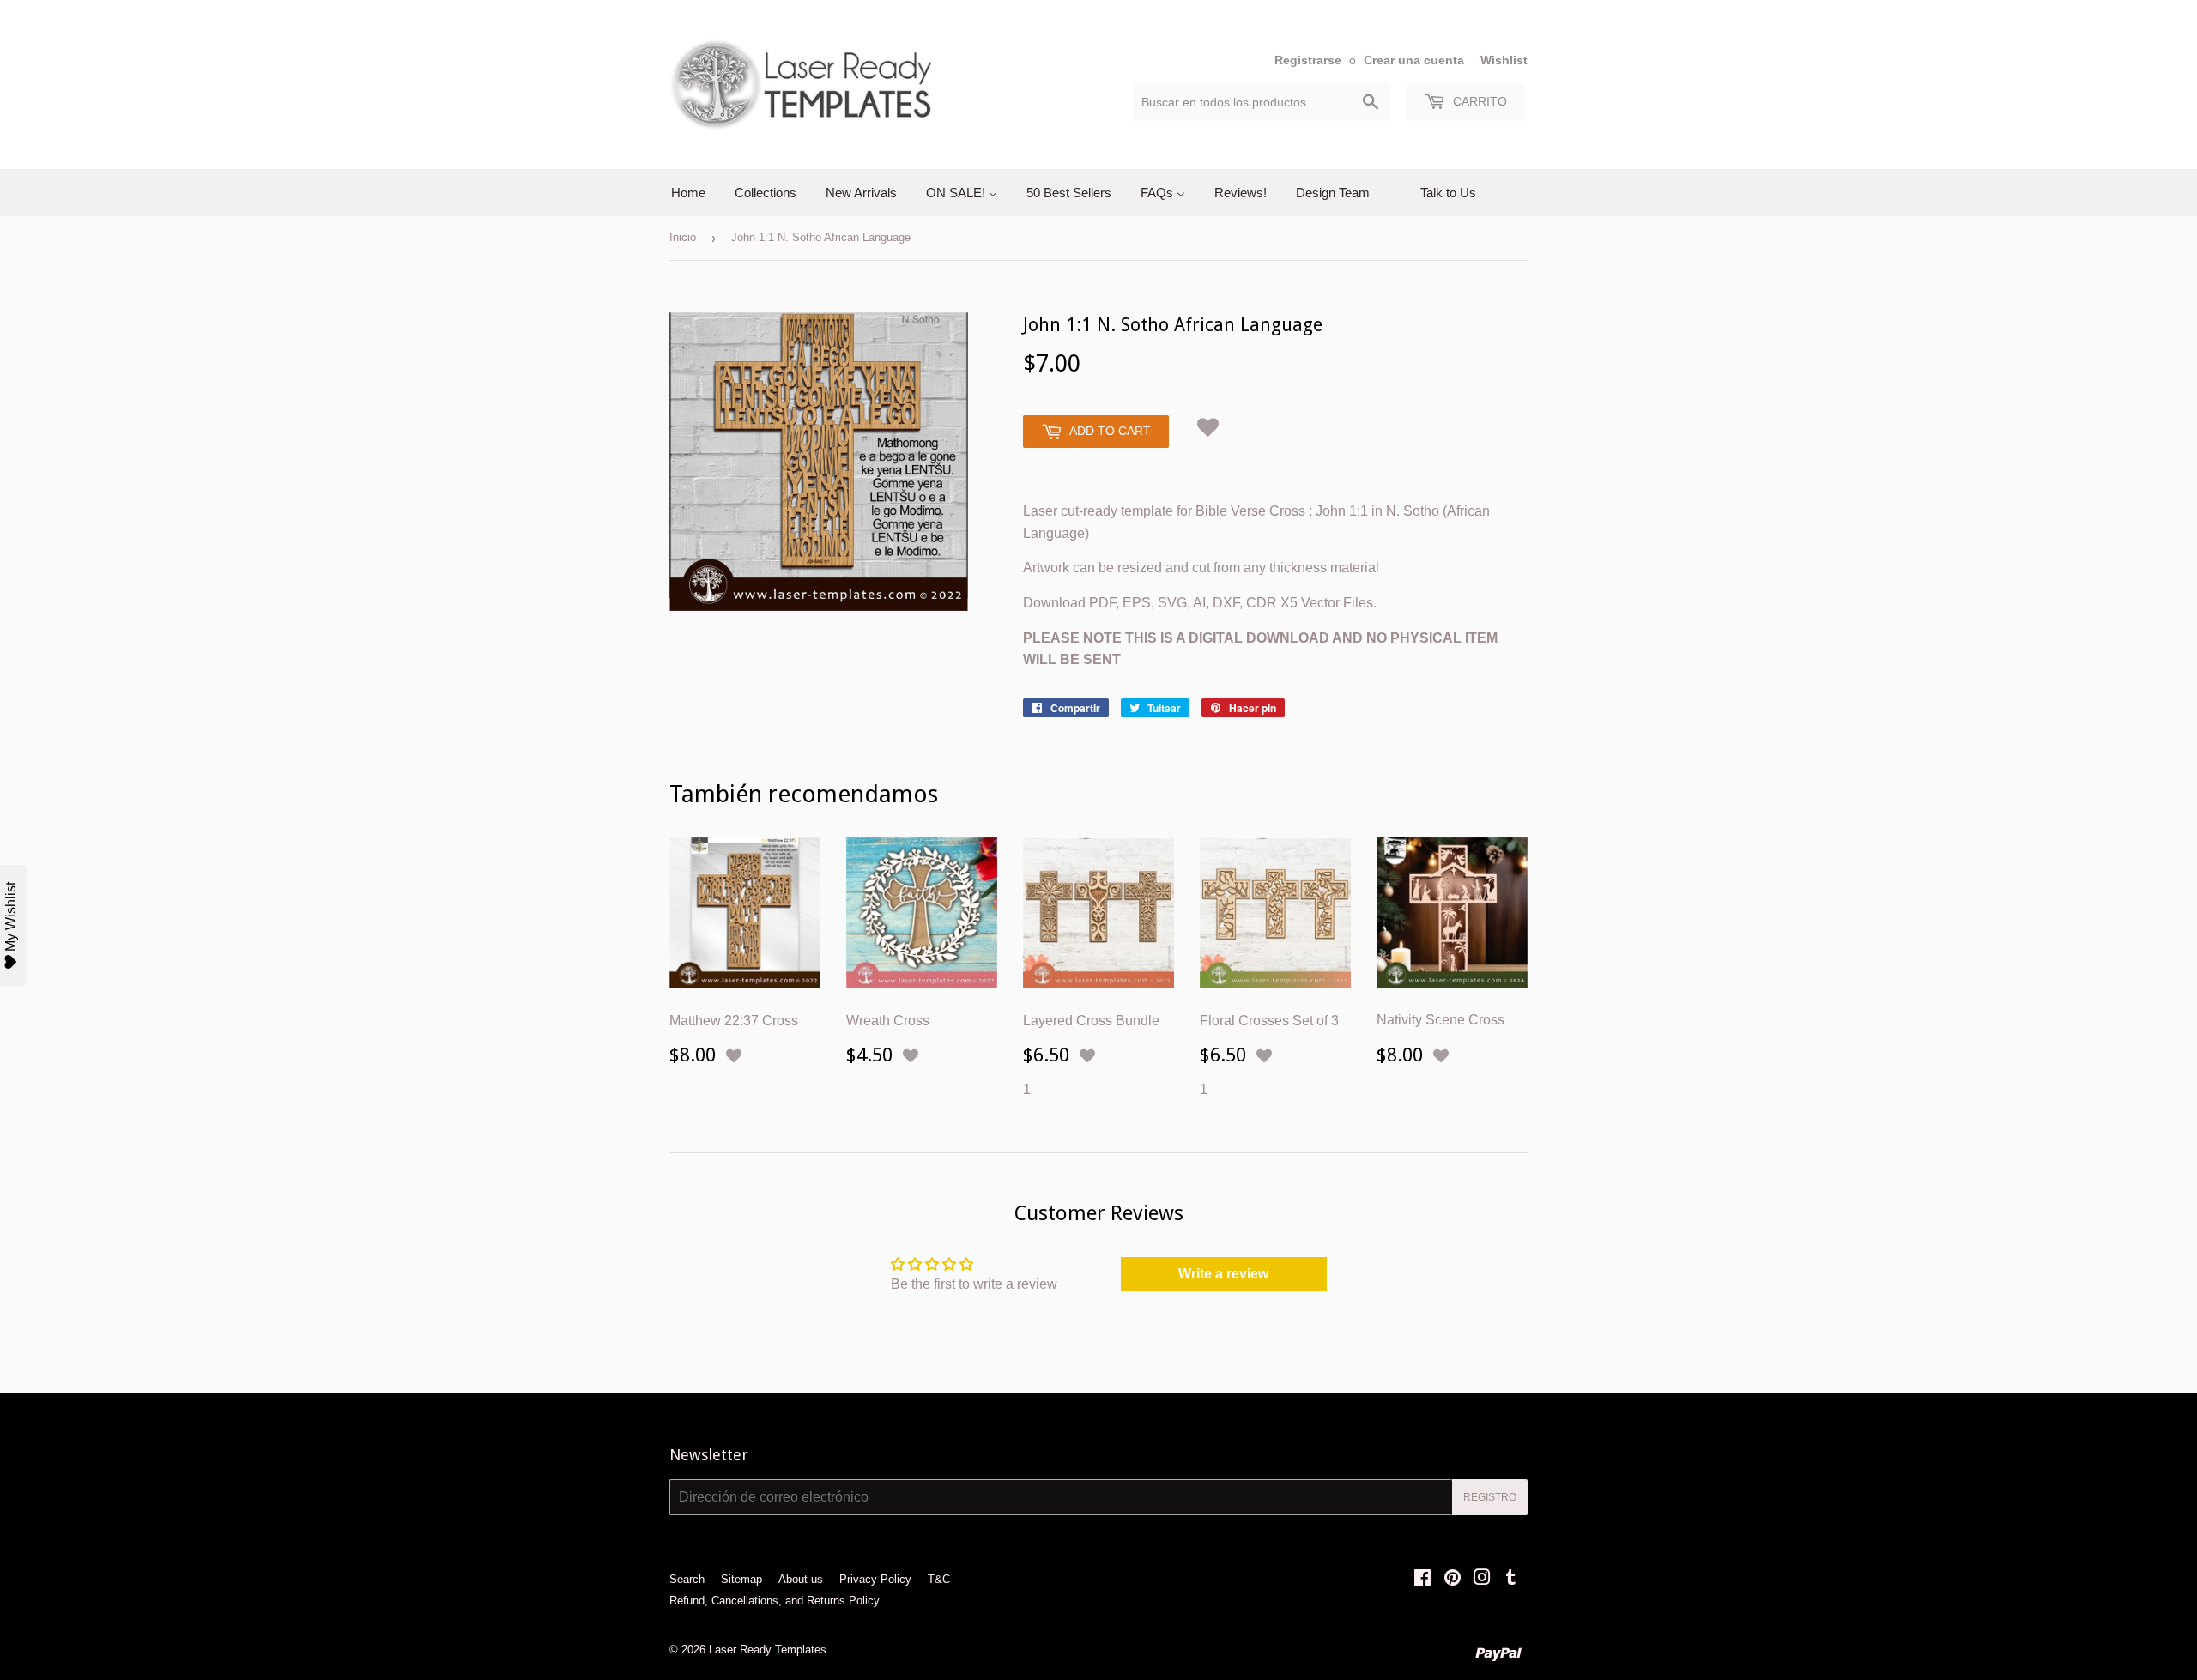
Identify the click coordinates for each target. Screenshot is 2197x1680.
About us (801, 1579)
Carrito (1478, 101)
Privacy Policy (875, 1579)
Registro (1490, 1497)
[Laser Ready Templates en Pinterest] (1453, 1579)
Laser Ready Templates (768, 1650)
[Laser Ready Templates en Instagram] (1482, 1579)
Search (687, 1579)
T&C (939, 1579)
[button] (1208, 424)
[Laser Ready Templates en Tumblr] (1511, 1579)
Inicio (683, 237)
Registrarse (1308, 60)
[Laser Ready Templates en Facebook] (1422, 1579)
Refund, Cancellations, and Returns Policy (775, 1601)
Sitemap (741, 1579)
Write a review (1223, 1274)
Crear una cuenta (1414, 60)
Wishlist (1504, 60)
